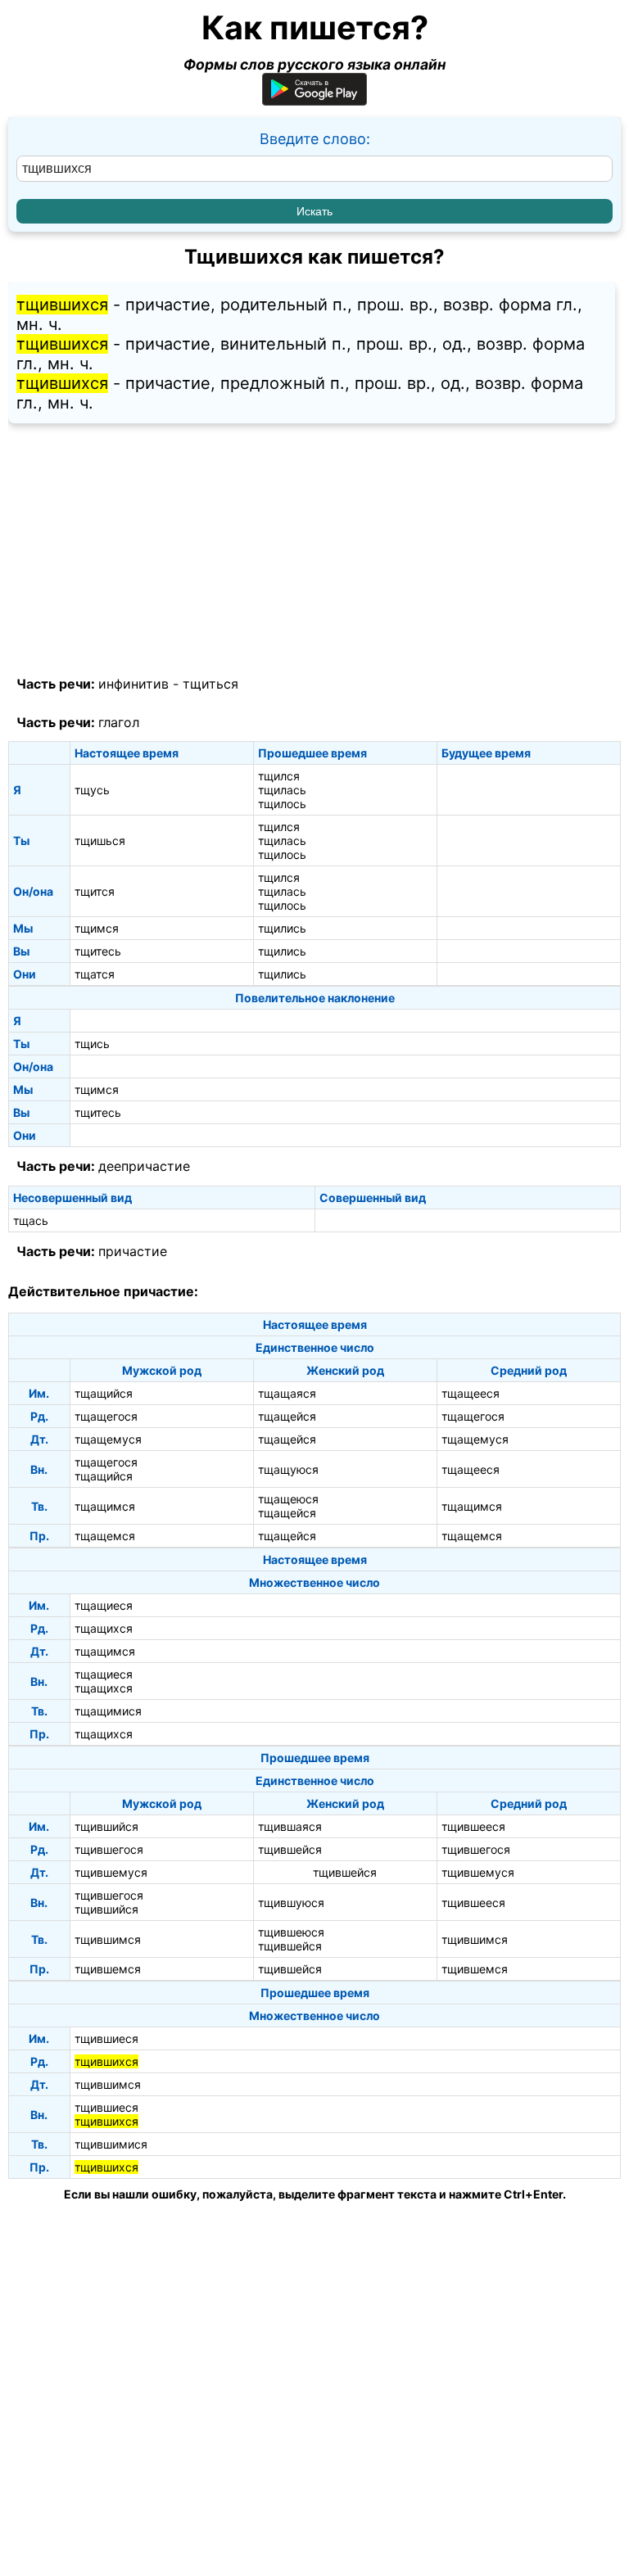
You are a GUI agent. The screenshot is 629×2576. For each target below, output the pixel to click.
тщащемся (105, 1536)
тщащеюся (288, 1499)
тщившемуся (111, 1872)
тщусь (92, 790)
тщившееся (473, 1826)
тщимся (97, 928)
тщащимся (105, 1506)
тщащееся (471, 1393)
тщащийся (104, 1393)
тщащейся (287, 1416)
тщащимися (108, 1711)
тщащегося (106, 1416)
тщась (31, 1220)
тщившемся (108, 1969)
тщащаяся (287, 1393)
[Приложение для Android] (314, 100)
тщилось (282, 804)
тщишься (100, 841)
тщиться (210, 684)
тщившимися (111, 2144)
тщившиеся (106, 2038)
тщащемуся (108, 1439)
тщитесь (98, 951)
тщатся (95, 974)
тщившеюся (291, 1932)
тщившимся (108, 1939)
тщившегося (109, 1849)
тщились (282, 928)
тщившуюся (291, 1903)
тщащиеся (104, 1605)
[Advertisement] (314, 550)
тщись (92, 1044)
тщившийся (106, 1826)
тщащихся (104, 1628)
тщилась (282, 790)
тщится (95, 891)
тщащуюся (288, 1469)
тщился (279, 776)
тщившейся (290, 1849)
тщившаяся (290, 1826)
